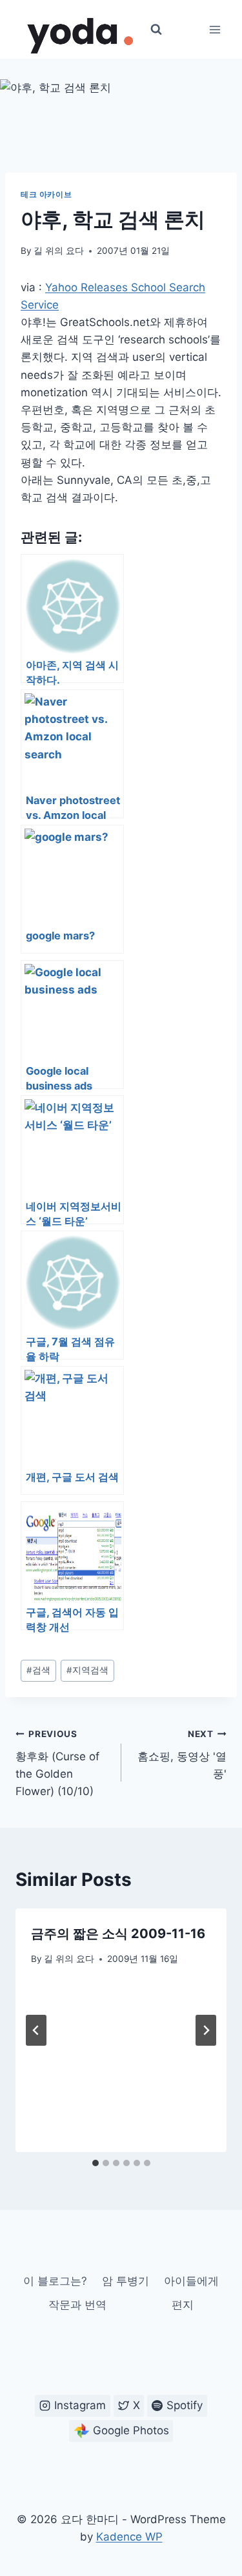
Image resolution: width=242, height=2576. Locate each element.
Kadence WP (129, 2537)
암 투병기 (126, 2281)
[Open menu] (215, 29)
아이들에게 (191, 2281)
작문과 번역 (77, 2305)
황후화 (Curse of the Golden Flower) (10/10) (57, 1763)
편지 (183, 2305)
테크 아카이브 (46, 194)
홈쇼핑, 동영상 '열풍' (182, 1754)
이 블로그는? (55, 2281)
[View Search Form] (156, 30)
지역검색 (87, 1670)
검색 (38, 1670)
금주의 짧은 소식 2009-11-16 (118, 1934)
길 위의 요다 (59, 251)
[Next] (206, 2030)
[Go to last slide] (36, 2030)
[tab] (96, 2163)
